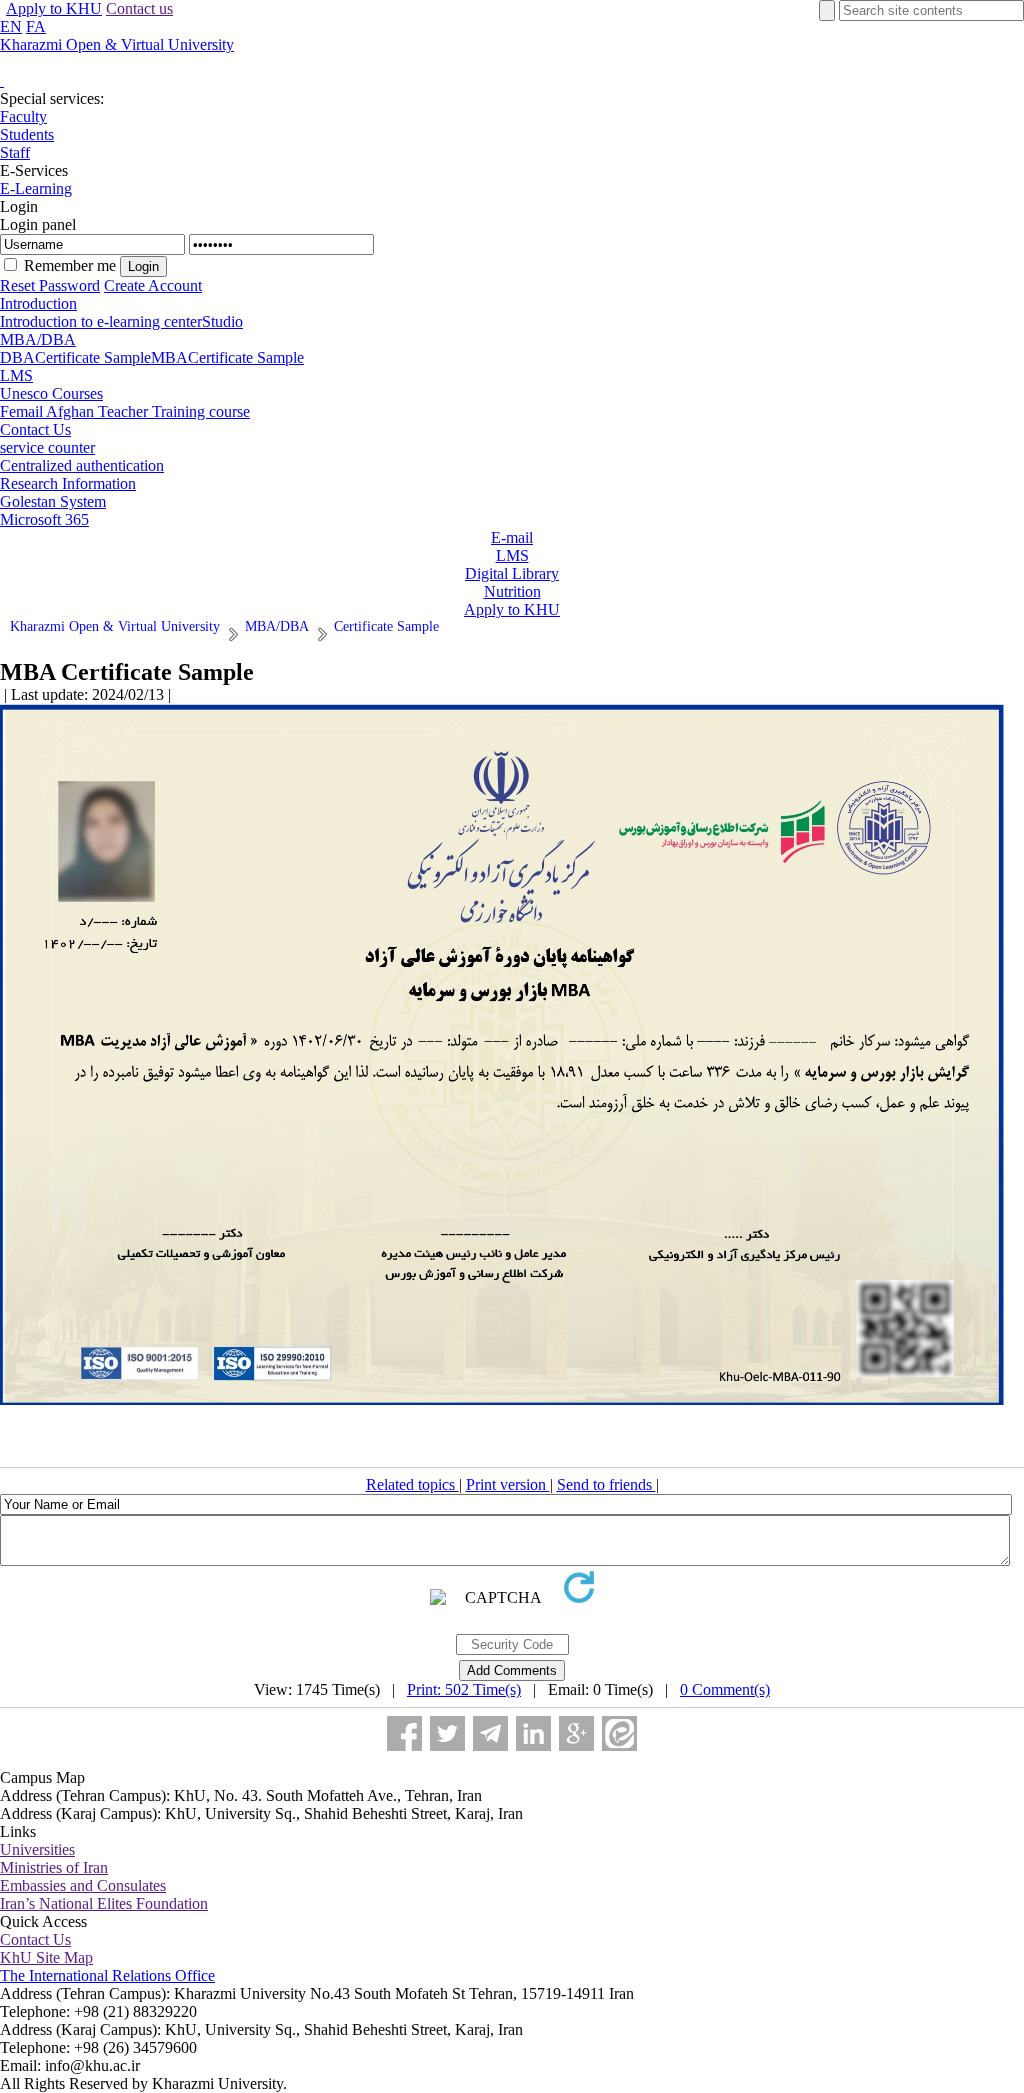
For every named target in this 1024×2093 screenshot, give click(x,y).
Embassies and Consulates (83, 1885)
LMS (16, 375)
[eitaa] (619, 1733)
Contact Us (35, 429)
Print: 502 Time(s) (464, 1689)
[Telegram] (490, 1733)
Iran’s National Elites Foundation (104, 1903)
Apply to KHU (54, 8)
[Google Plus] (576, 1733)
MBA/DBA (38, 339)
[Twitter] (447, 1733)
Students (27, 134)
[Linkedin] (533, 1733)
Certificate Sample (93, 357)
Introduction (38, 303)
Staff (15, 152)
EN (11, 26)
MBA (169, 357)
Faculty (23, 116)
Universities (37, 1849)
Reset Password (50, 285)
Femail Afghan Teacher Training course (125, 411)
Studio (222, 321)
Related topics (412, 1484)
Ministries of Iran (54, 1867)
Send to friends (606, 1484)
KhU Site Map (46, 1957)
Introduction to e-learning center (101, 321)
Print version (508, 1484)
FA (36, 26)
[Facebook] (404, 1733)
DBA (17, 357)
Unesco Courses (51, 393)
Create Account (153, 285)
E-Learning (36, 188)
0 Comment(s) (725, 1689)
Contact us (139, 8)
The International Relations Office (107, 1975)
